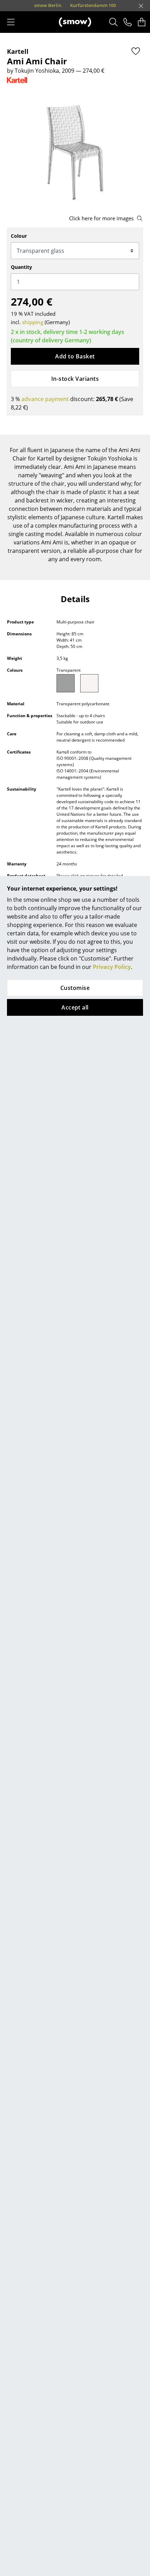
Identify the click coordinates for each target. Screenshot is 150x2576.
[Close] (141, 6)
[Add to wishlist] (136, 51)
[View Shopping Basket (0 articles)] (142, 22)
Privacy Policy (112, 967)
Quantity (21, 267)
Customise (75, 988)
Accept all (75, 1007)
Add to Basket (75, 356)
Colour (19, 236)
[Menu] (11, 22)
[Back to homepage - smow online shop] (75, 22)
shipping (33, 322)
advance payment (45, 399)
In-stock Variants (75, 379)
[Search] (114, 22)
